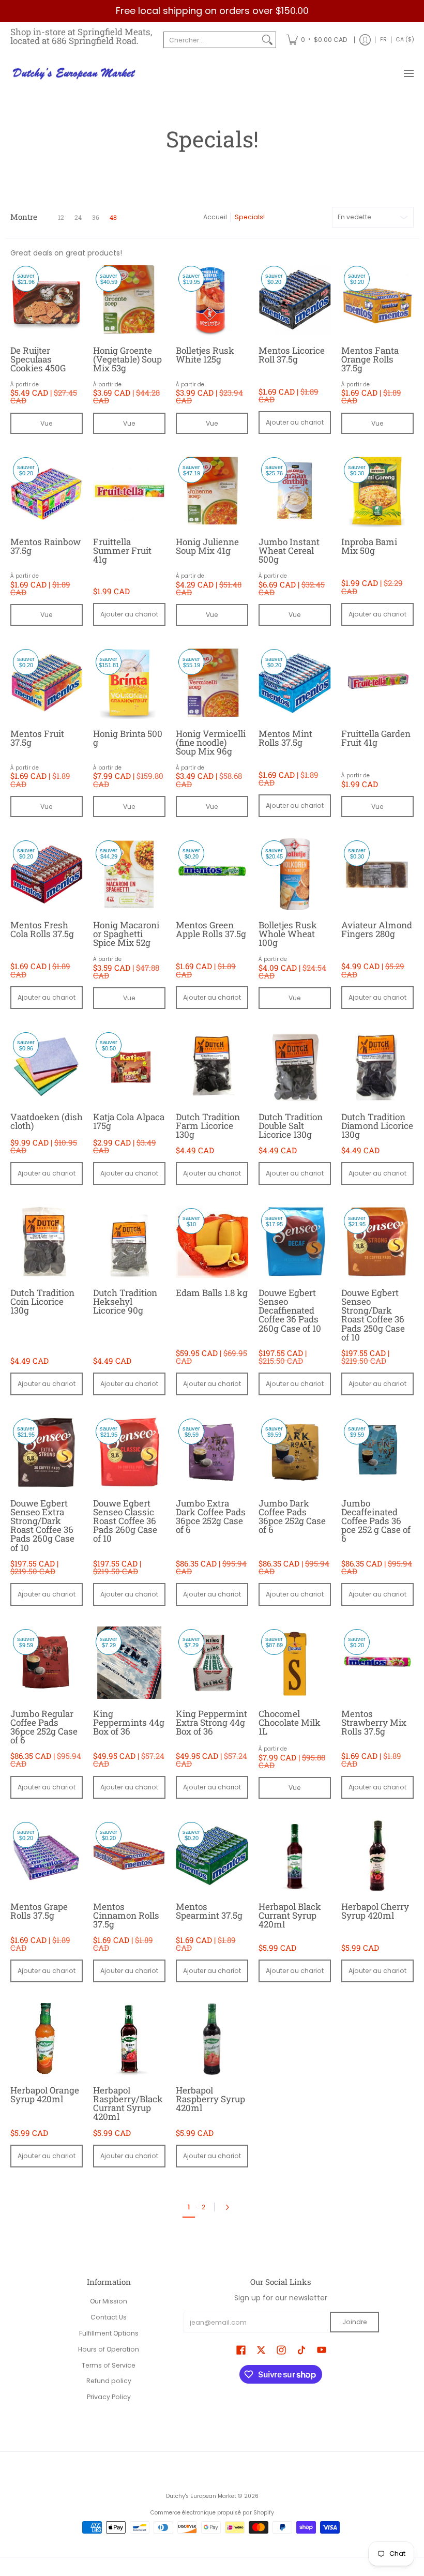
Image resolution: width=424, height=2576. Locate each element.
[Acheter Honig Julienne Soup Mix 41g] (212, 491)
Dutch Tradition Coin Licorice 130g (42, 1301)
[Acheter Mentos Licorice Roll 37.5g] (295, 299)
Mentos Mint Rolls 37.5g (285, 738)
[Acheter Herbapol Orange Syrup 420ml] (47, 2039)
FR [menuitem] (383, 40)
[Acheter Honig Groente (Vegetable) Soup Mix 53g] (129, 299)
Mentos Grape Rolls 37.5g (39, 1911)
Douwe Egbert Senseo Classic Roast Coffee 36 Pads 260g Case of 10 (125, 1521)
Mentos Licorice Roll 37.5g (292, 355)
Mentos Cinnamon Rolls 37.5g (126, 1915)
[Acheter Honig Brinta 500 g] (129, 683)
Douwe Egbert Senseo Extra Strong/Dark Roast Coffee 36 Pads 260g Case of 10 (42, 1525)
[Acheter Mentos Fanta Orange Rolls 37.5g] (377, 299)
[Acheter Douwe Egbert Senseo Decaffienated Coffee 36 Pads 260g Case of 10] (295, 1242)
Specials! (250, 217)
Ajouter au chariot (295, 422)
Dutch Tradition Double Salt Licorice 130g (291, 1126)
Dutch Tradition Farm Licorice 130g (208, 1126)
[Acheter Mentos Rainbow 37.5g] (47, 491)
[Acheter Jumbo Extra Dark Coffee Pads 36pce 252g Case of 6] (212, 1452)
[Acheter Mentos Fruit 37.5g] (47, 683)
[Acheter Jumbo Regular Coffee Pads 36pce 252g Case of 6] (47, 1663)
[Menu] (408, 74)
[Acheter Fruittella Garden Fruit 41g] (377, 683)
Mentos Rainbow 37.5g (46, 546)
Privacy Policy (109, 2397)
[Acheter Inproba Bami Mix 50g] (377, 491)
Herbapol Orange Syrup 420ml (45, 2095)
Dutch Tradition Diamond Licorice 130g (377, 1126)
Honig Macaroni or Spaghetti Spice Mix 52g (126, 934)
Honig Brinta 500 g (128, 738)
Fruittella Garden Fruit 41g (376, 738)
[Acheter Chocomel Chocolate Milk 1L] (295, 1663)
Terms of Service (109, 2365)
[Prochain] (230, 2207)
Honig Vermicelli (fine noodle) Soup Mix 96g (211, 742)
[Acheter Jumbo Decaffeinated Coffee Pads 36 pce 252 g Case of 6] (377, 1452)
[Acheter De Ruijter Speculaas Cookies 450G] (47, 299)
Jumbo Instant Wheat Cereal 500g (289, 551)
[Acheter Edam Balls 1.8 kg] (212, 1242)
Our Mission (109, 2301)
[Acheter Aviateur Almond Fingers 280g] (377, 874)
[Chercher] (267, 40)
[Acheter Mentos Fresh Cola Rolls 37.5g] (47, 874)
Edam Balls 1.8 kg (212, 1293)
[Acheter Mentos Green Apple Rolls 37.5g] (212, 874)
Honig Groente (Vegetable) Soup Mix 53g (127, 359)
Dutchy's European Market (201, 2496)
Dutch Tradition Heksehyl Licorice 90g (125, 1301)
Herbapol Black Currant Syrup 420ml (290, 1915)
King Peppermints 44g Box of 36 (129, 1722)
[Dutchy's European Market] (75, 74)
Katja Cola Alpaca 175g (129, 1121)
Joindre (355, 2322)
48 (113, 217)
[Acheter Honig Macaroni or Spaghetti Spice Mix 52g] (129, 874)
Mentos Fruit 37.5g (37, 738)
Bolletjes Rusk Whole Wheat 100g (288, 934)
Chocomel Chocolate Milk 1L (290, 1722)
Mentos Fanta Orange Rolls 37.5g (370, 359)
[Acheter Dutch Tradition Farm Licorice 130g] (212, 1066)
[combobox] (211, 40)
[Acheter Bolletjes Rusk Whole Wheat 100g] (295, 874)
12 (61, 217)
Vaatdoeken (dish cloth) (47, 1121)
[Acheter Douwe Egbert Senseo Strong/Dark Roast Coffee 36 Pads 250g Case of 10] (377, 1242)
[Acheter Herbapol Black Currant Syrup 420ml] (295, 1856)
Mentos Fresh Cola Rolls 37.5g (42, 929)
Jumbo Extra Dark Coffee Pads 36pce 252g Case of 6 (211, 1516)
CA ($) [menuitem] (405, 40)
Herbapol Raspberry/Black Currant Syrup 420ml (128, 2103)
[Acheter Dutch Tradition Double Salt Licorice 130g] (295, 1066)
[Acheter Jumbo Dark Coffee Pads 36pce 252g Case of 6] (295, 1452)
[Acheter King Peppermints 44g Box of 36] (129, 1663)
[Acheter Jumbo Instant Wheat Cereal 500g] (295, 491)
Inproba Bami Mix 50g (369, 546)
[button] (241, 2350)
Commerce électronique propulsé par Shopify (212, 2513)
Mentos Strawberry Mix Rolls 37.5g (374, 1722)
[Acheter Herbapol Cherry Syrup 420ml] (377, 1856)
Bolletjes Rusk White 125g (205, 355)
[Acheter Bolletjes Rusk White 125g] (212, 299)
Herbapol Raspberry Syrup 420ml (210, 2099)
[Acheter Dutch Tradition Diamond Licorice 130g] (377, 1066)
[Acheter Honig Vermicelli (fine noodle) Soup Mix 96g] (212, 683)
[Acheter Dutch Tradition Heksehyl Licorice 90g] (129, 1242)
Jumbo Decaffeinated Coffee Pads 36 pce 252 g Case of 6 (376, 1521)
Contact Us (109, 2317)
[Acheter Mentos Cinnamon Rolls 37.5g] (129, 1856)
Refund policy (109, 2381)
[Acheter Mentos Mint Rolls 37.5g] (295, 683)
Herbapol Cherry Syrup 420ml (375, 1911)
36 (96, 217)
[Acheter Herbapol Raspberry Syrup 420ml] (212, 2039)
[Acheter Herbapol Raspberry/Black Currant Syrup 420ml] (129, 2039)
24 (78, 217)
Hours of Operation (109, 2349)
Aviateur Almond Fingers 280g (377, 929)
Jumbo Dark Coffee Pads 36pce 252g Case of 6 (292, 1516)
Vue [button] (47, 423)
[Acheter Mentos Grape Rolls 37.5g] (47, 1856)
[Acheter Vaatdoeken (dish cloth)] (47, 1066)
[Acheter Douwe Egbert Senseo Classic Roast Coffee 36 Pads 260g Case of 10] (129, 1452)
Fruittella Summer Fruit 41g (122, 551)
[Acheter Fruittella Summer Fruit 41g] (129, 491)
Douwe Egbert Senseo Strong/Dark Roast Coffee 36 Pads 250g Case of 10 (373, 1315)
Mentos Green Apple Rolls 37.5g (211, 929)
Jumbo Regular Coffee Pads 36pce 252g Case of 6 (44, 1727)
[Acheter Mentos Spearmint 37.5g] (212, 1856)
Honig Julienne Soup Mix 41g (207, 546)
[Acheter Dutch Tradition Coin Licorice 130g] (47, 1242)
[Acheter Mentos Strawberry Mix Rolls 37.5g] (377, 1663)
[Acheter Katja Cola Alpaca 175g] (129, 1066)
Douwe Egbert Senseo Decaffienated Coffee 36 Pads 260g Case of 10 (290, 1310)
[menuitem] (317, 40)
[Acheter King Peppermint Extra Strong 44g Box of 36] (212, 1663)
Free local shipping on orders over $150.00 (212, 11)
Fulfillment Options (109, 2333)
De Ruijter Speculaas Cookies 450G (38, 359)
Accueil (215, 217)
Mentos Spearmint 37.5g (209, 1911)
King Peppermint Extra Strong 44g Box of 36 (211, 1722)
